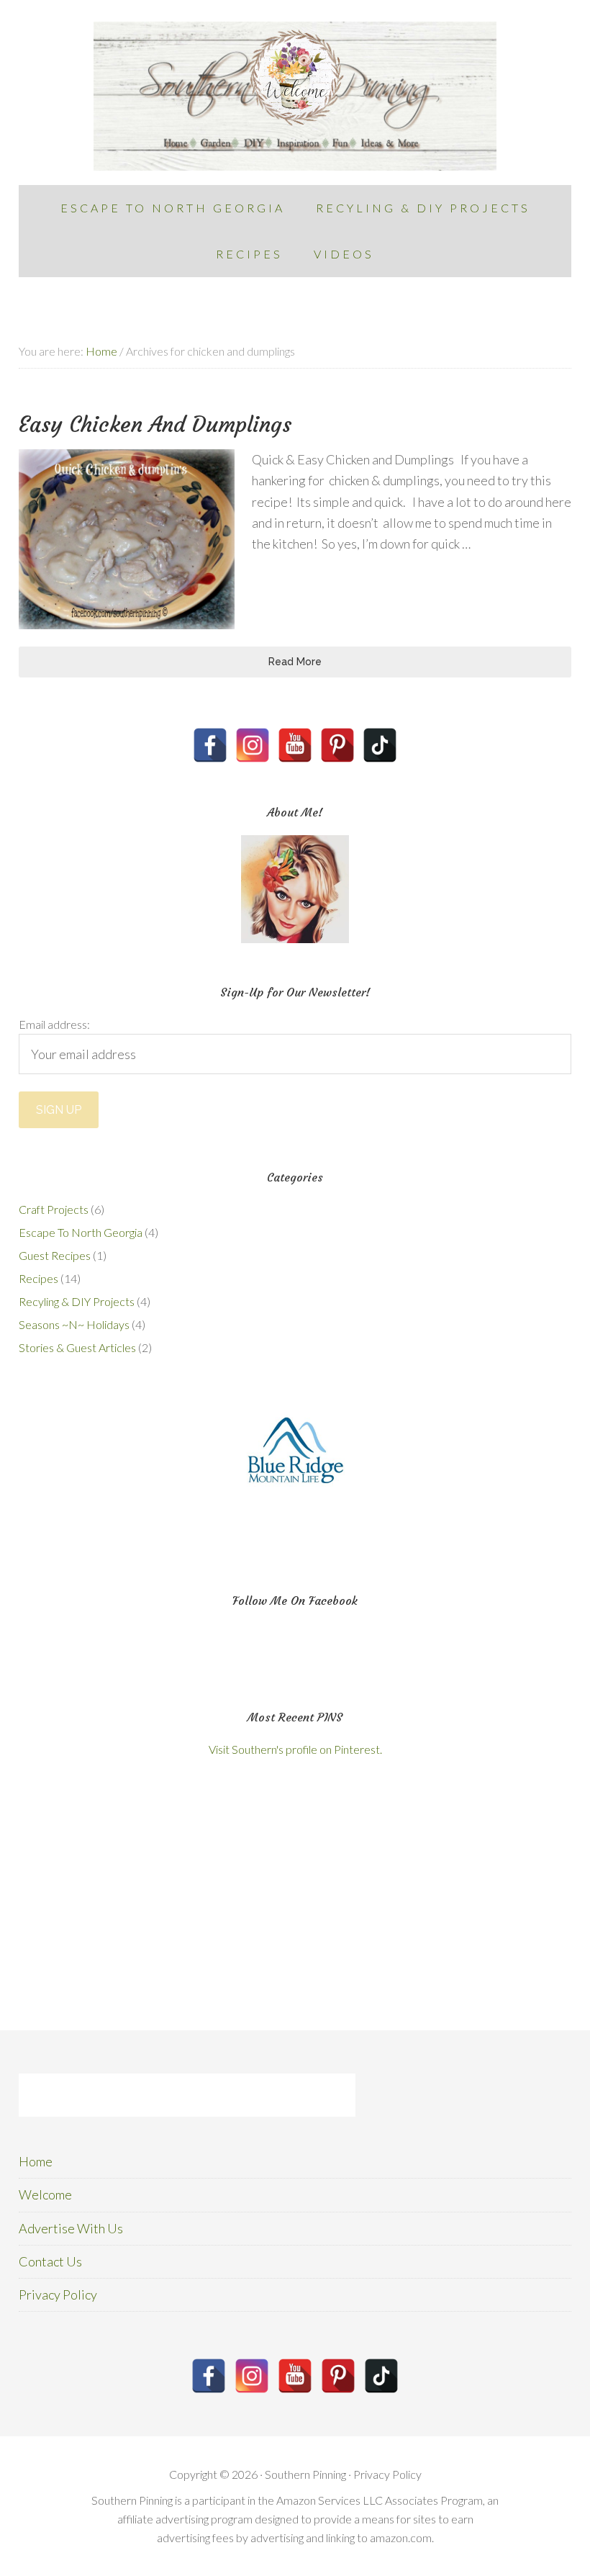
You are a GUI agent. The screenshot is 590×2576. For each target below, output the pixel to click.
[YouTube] (295, 745)
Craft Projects (54, 1209)
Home (36, 2161)
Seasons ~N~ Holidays (74, 1324)
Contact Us (50, 2261)
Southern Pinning (295, 96)
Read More (295, 662)
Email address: (54, 1024)
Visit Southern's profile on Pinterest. (295, 1749)
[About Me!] (295, 889)
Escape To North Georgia (81, 1232)
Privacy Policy (58, 2294)
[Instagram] (253, 745)
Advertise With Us (71, 2228)
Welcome (45, 2194)
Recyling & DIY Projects (77, 1301)
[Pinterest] (337, 745)
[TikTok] (380, 745)
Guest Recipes (55, 1255)
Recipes (38, 1278)
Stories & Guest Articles (77, 1347)
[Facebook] (210, 745)
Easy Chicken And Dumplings (155, 424)
